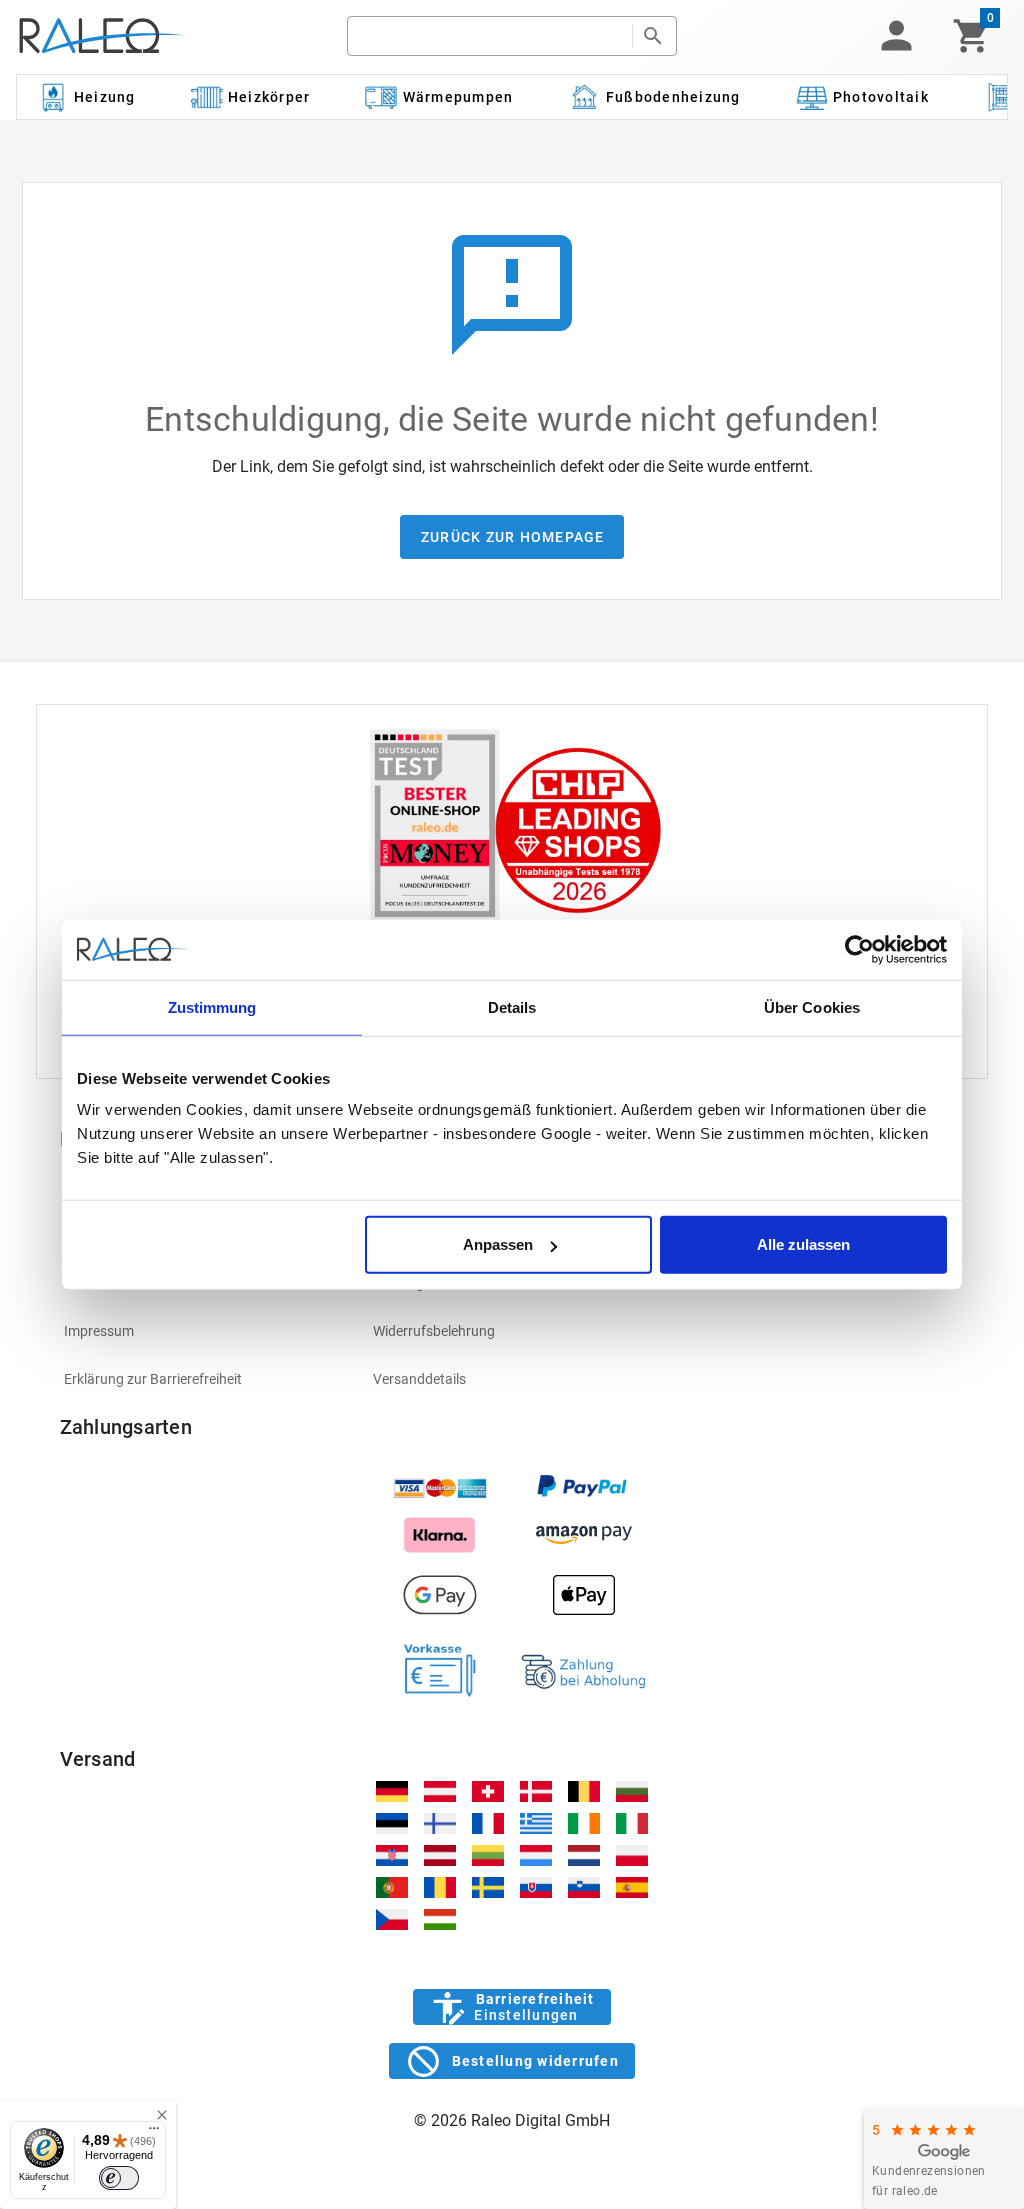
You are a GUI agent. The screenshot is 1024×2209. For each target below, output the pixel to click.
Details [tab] (512, 1006)
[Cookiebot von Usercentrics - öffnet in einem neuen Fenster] (859, 949)
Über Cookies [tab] (812, 1006)
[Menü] (154, 2133)
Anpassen (498, 1244)
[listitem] (203, 1331)
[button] (896, 36)
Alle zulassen (803, 1244)
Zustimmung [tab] (212, 1006)
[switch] (119, 2178)
